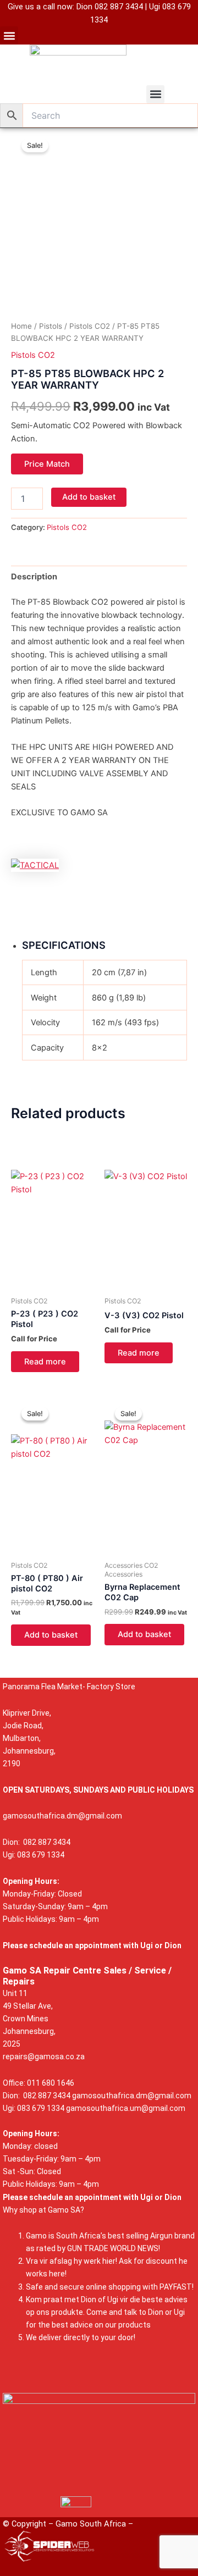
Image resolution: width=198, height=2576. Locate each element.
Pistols (51, 326)
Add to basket (89, 497)
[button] (9, 35)
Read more (45, 1362)
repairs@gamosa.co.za (44, 2057)
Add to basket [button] (51, 1635)
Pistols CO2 (90, 326)
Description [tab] (34, 577)
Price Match (47, 464)
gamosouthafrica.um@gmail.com (126, 2108)
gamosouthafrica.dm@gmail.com (62, 1816)
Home (21, 326)
